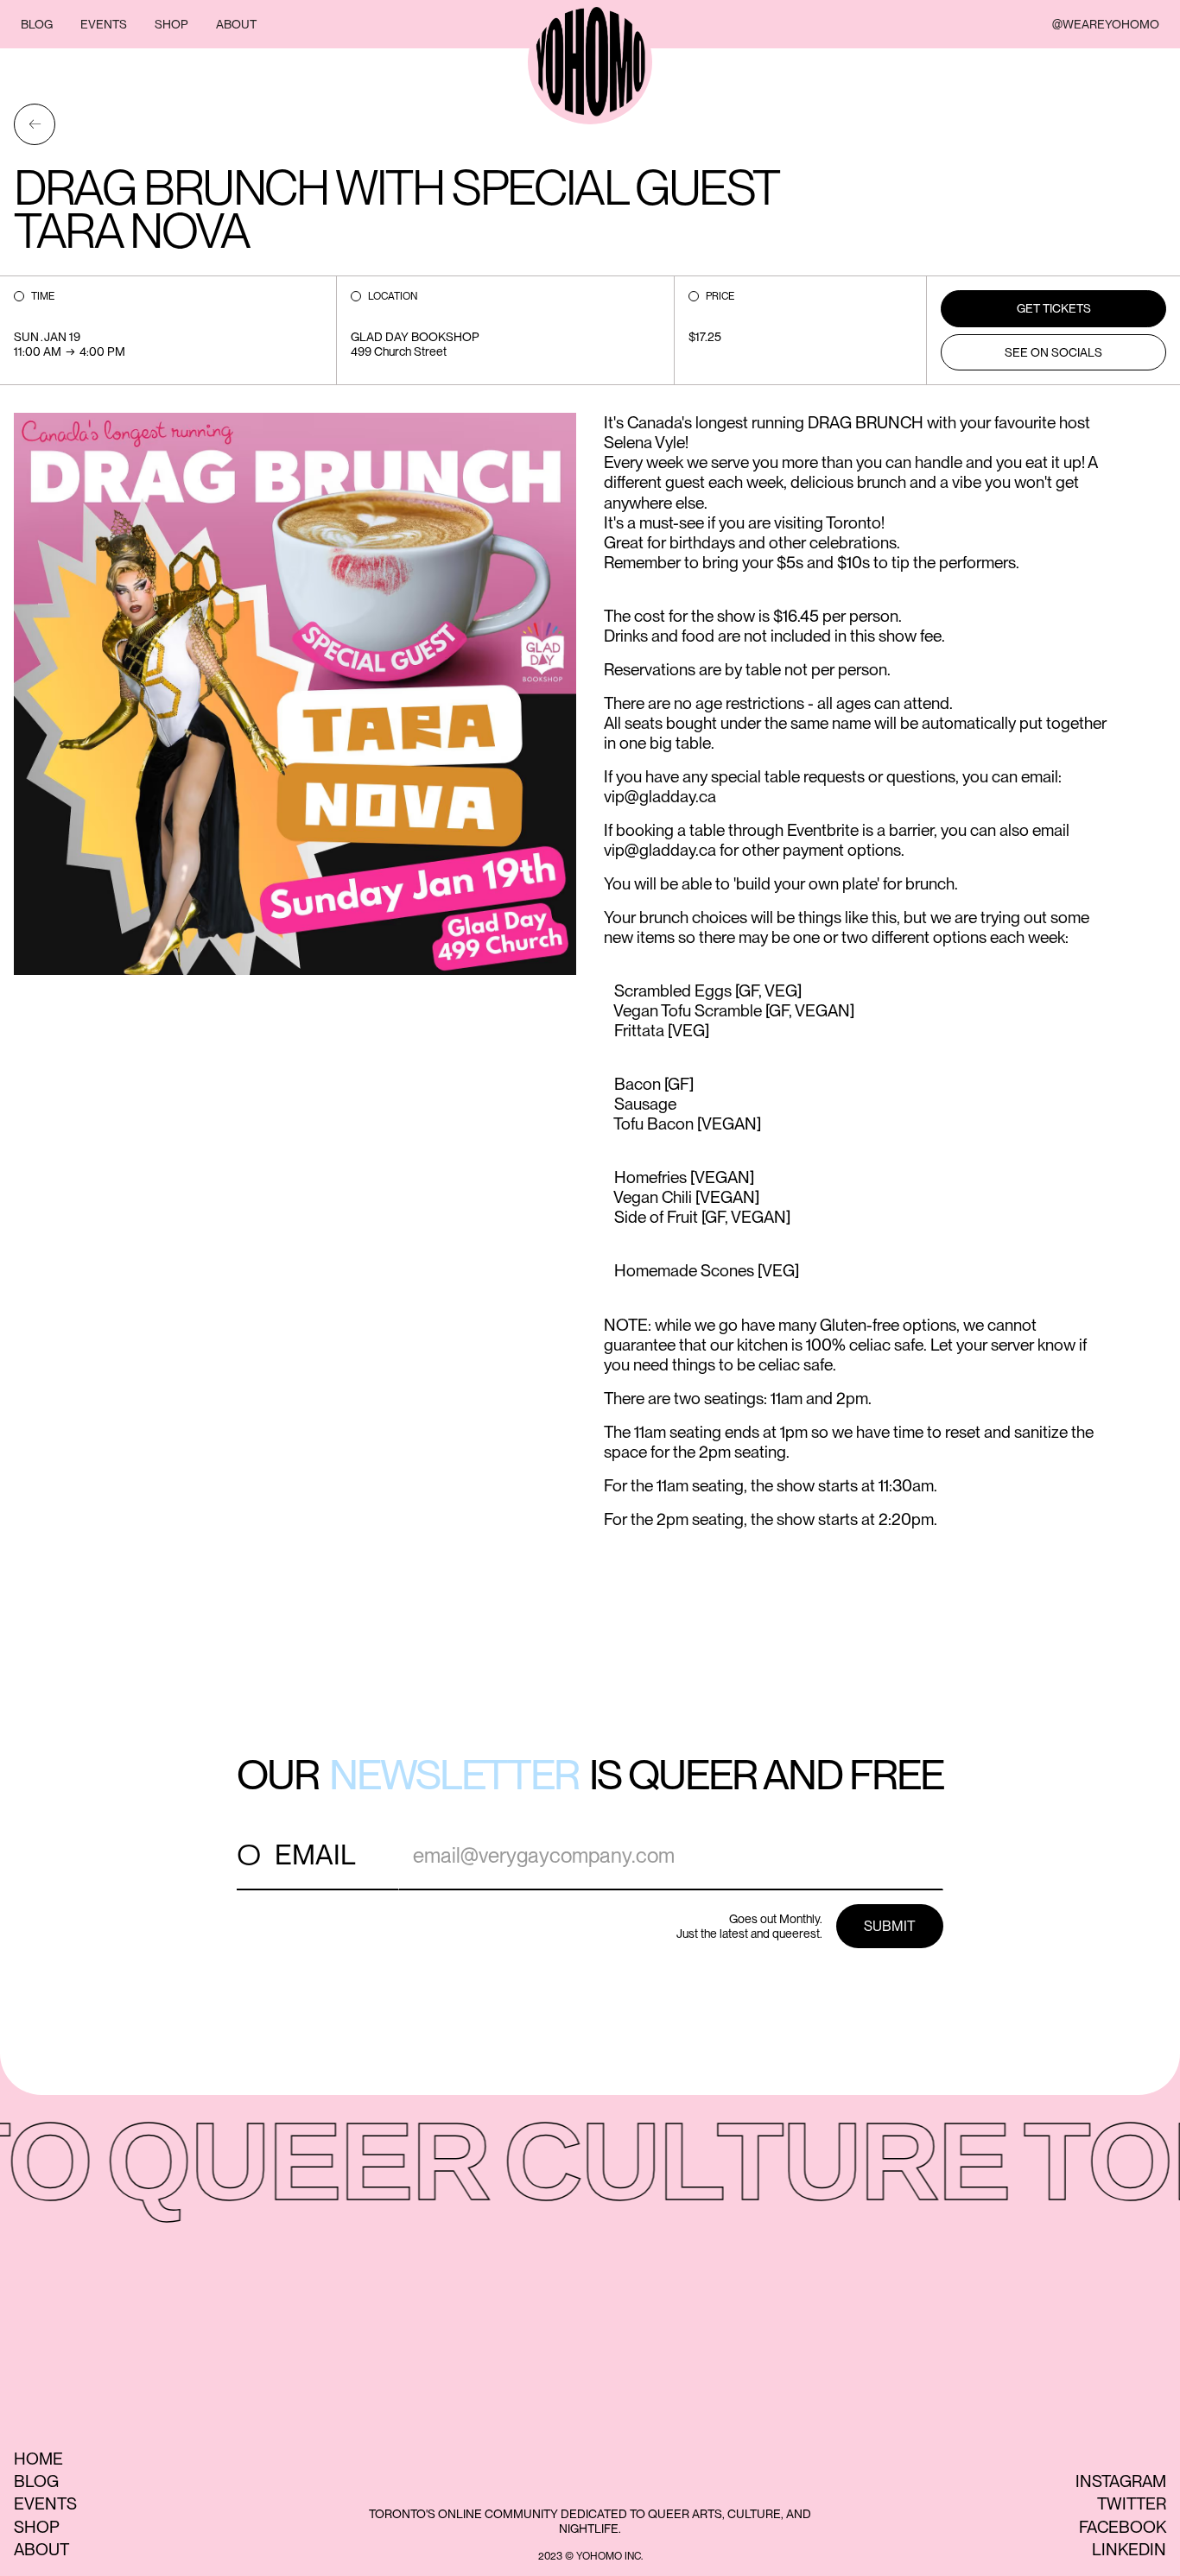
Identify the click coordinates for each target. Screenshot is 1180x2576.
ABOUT (236, 24)
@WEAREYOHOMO (1106, 24)
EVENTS (104, 24)
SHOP (171, 24)
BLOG (37, 24)
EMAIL (315, 1854)
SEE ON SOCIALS (1053, 352)
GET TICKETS (1054, 308)
